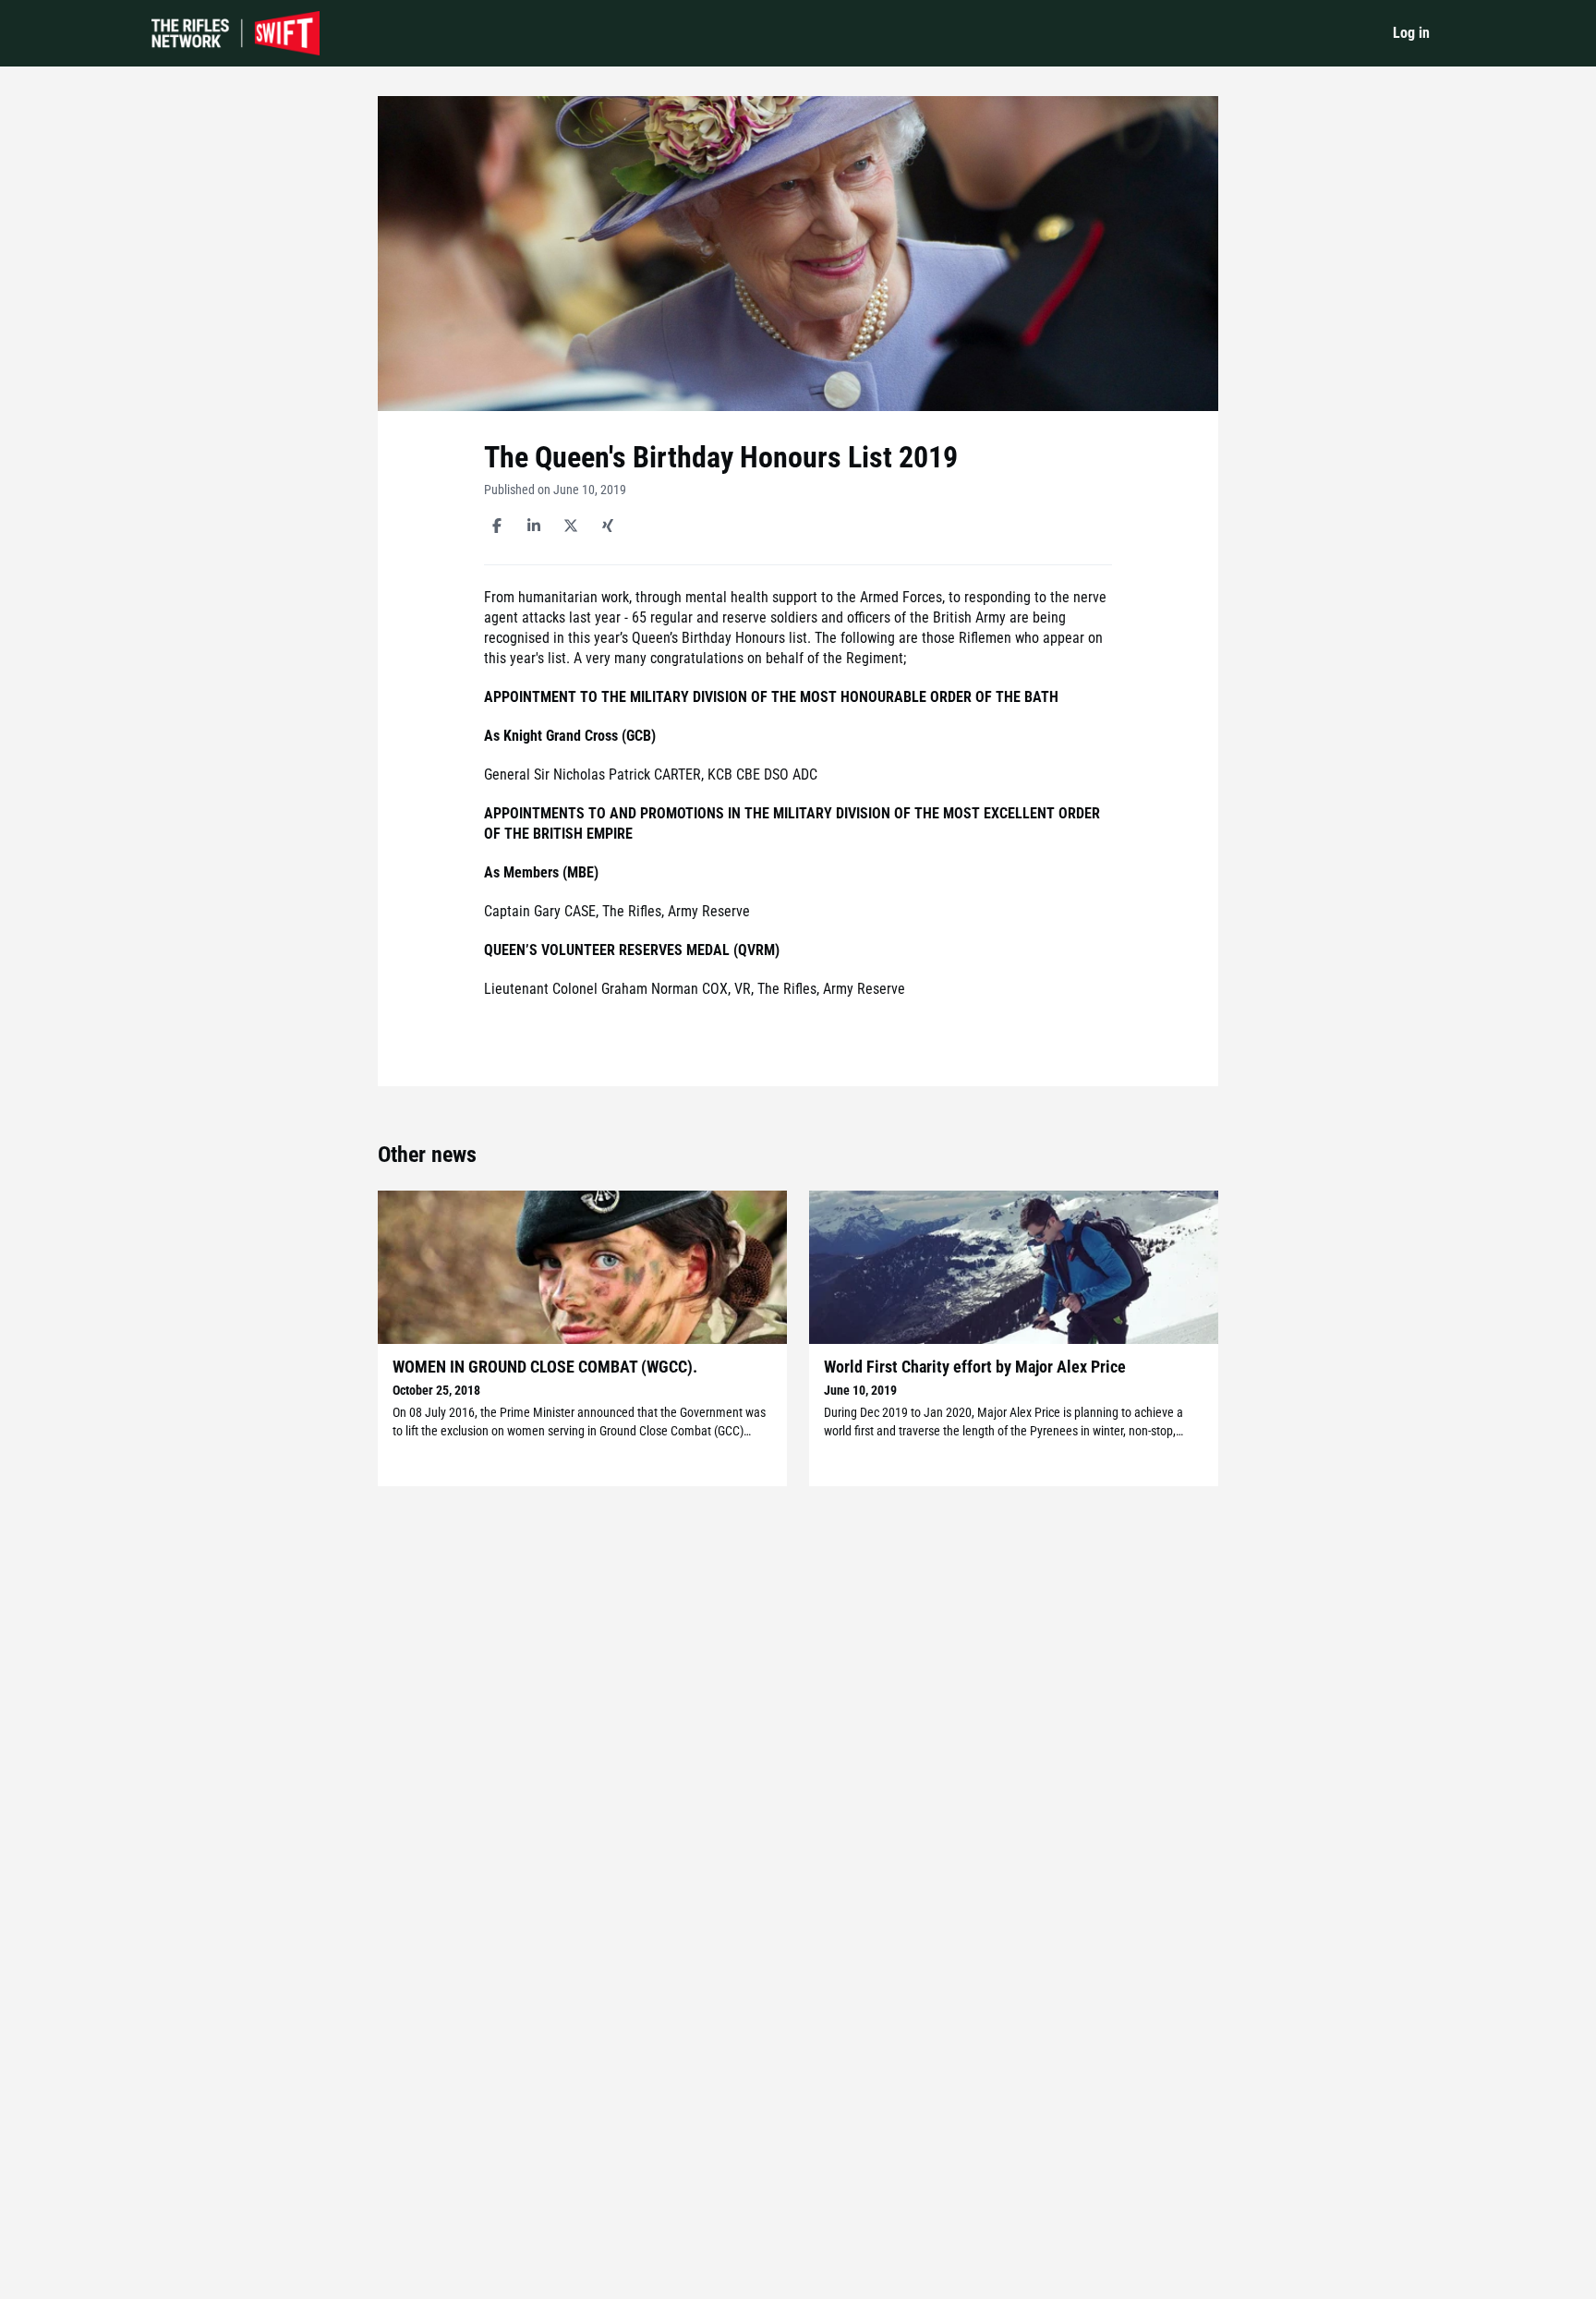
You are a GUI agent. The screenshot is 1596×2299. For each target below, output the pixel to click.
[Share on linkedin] (534, 526)
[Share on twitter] (571, 526)
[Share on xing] (608, 526)
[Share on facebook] (497, 526)
